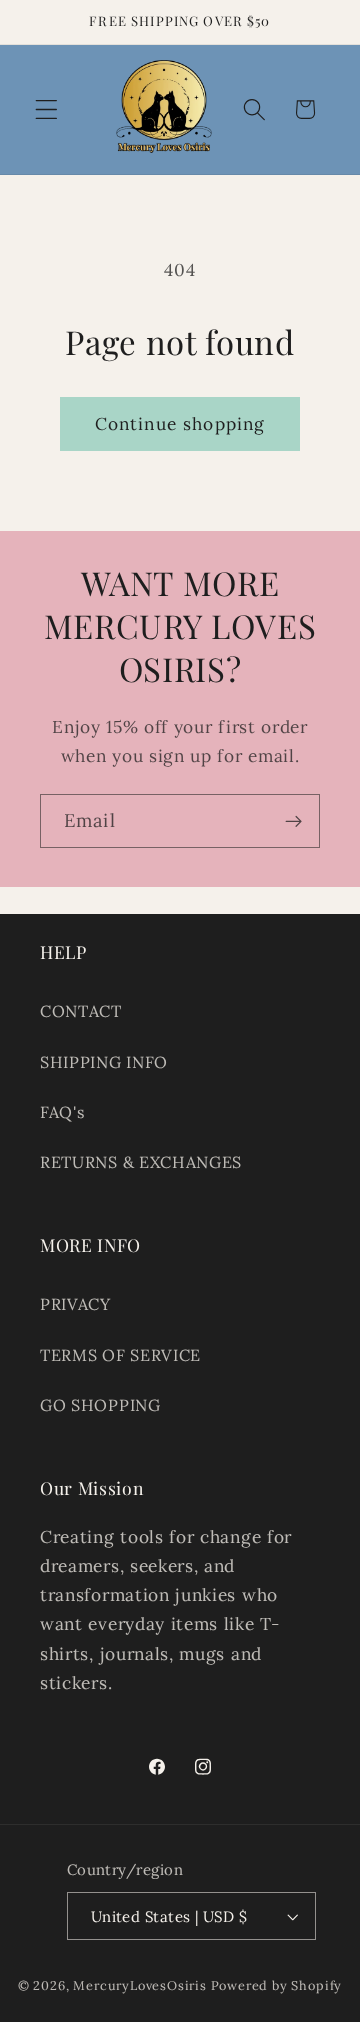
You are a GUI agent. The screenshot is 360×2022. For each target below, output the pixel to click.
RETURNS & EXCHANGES (141, 1162)
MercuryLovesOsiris (140, 1985)
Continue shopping (180, 424)
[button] (46, 109)
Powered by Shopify (277, 1985)
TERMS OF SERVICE (120, 1355)
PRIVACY (75, 1304)
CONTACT (81, 1011)
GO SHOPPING (100, 1405)
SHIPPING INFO (104, 1062)
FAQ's (62, 1112)
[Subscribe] (293, 821)
